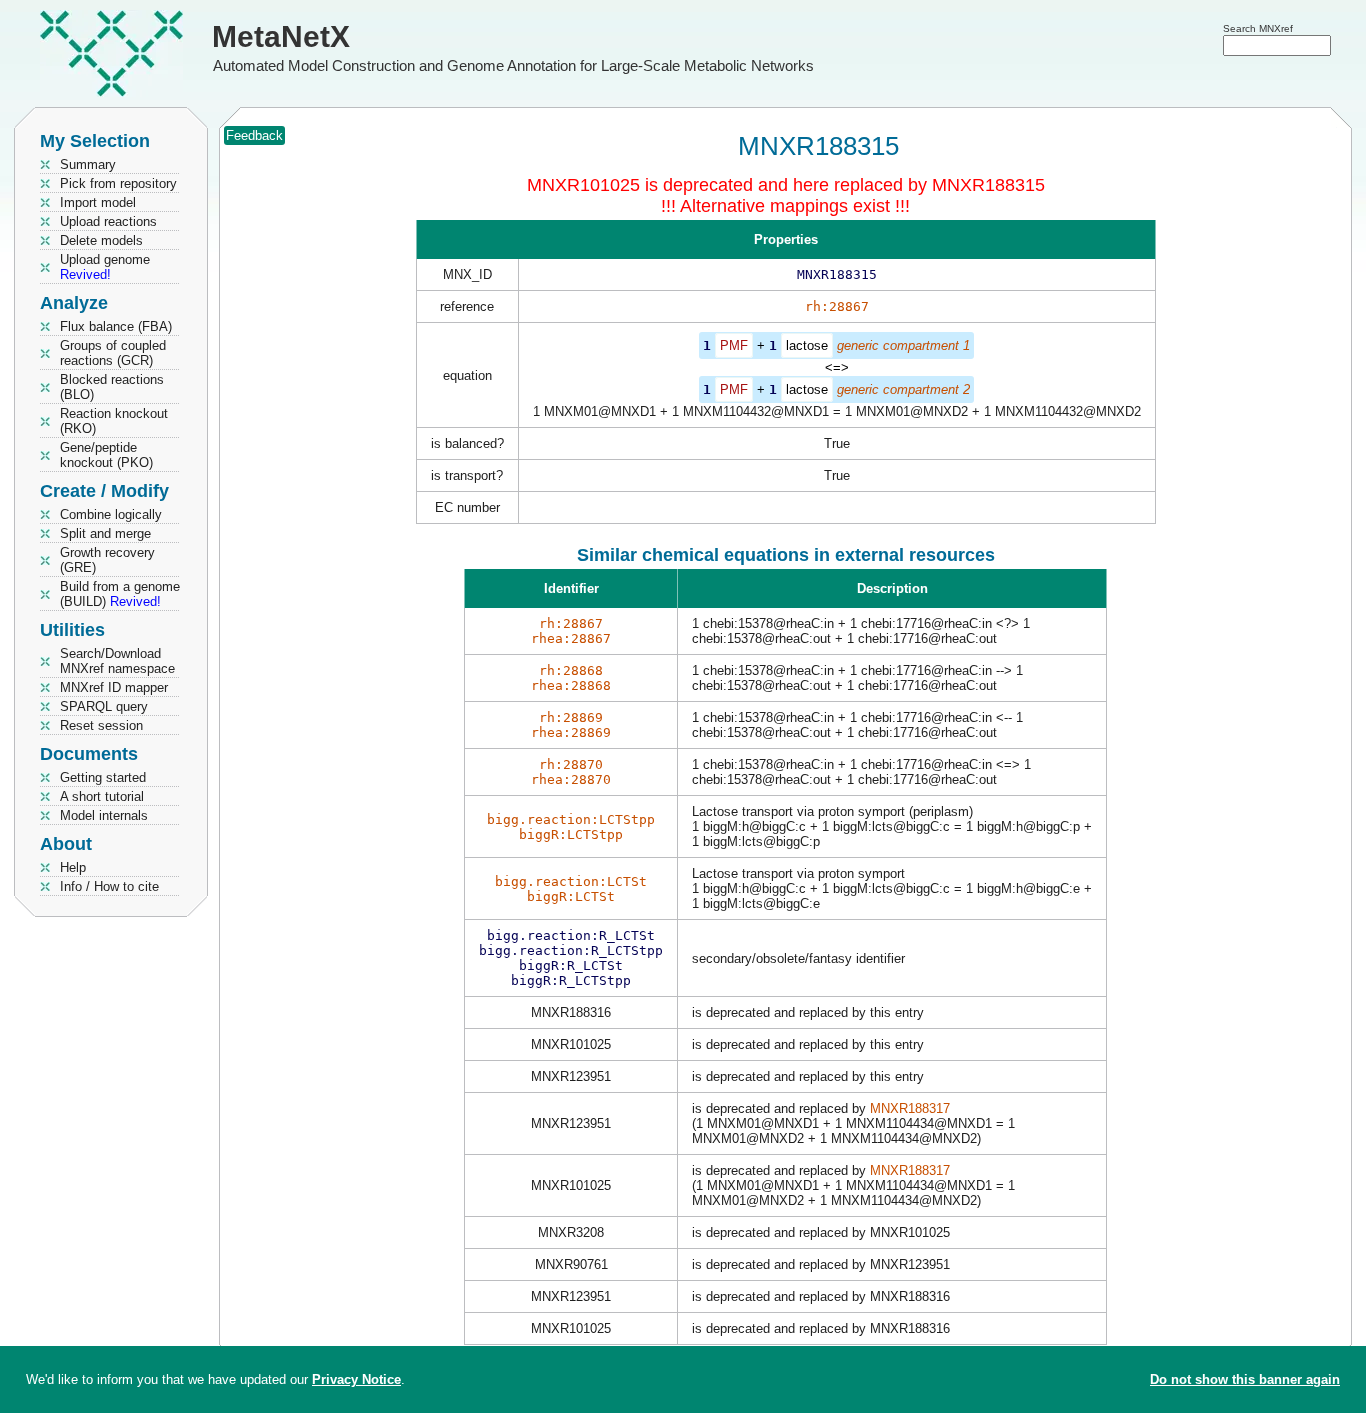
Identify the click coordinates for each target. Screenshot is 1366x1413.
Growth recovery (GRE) (107, 560)
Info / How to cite (109, 886)
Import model (98, 202)
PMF (734, 345)
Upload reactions (108, 221)
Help (73, 867)
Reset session (101, 725)
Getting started (103, 777)
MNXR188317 (910, 1108)
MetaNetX (281, 36)
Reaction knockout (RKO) (114, 421)
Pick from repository (118, 183)
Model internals (104, 815)
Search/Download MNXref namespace (117, 661)
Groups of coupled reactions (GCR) (113, 353)
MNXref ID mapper (114, 687)
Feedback (254, 135)
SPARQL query (104, 706)
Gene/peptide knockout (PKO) (106, 455)
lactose (807, 345)
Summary (88, 164)
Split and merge (105, 533)
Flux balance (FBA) (116, 326)
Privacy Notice (356, 1379)
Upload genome (105, 267)
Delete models (101, 240)
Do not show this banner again (1245, 1379)
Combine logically (111, 514)
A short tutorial (102, 796)
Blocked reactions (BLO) (112, 387)
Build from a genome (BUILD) (120, 594)
